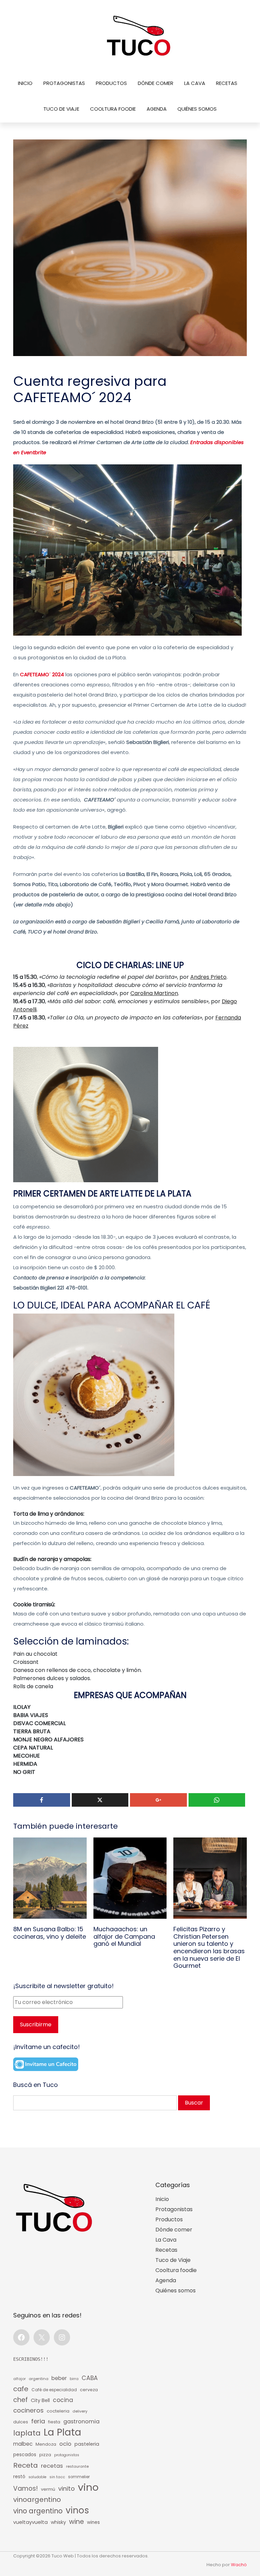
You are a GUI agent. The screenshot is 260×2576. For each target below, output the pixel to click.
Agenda (157, 109)
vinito (67, 2489)
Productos (111, 83)
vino (88, 2487)
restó (19, 2477)
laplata (27, 2433)
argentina (39, 2379)
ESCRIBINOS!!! (31, 2359)
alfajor (19, 2379)
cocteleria (58, 2411)
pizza (45, 2455)
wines (93, 2522)
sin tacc (57, 2477)
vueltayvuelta (30, 2522)
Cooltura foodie (113, 109)
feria (38, 2421)
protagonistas (67, 2455)
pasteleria (87, 2444)
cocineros (28, 2410)
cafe (21, 2389)
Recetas (227, 83)
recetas (52, 2466)
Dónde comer (156, 83)
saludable (37, 2477)
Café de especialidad (54, 2390)
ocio (65, 2444)
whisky (58, 2522)
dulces (21, 2422)
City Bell (40, 2400)
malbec (23, 2444)
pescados (25, 2455)
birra (74, 2379)
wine (77, 2522)
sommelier (79, 2477)
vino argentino (38, 2511)
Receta (26, 2465)
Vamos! (26, 2489)
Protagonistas (64, 83)
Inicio (25, 83)
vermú (48, 2489)
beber (59, 2378)
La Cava (195, 83)
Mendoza (46, 2444)
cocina (63, 2400)
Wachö (239, 2565)
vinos (77, 2510)
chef (20, 2400)
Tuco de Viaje (61, 109)
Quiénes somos (197, 109)
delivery (80, 2411)
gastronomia (81, 2421)
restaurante (77, 2466)
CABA (90, 2378)
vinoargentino (37, 2500)
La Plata (62, 2432)
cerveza (89, 2390)
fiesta (54, 2422)
